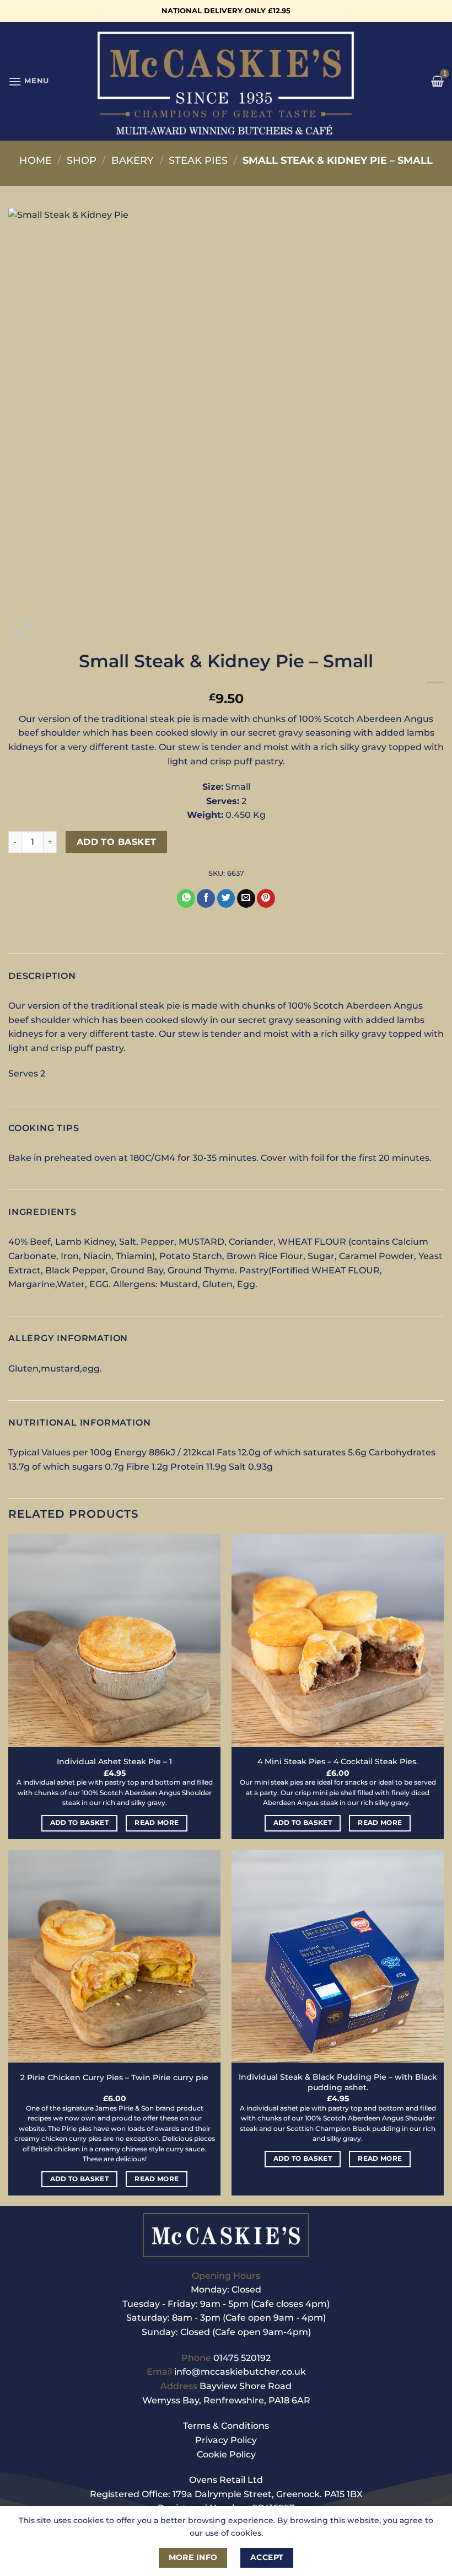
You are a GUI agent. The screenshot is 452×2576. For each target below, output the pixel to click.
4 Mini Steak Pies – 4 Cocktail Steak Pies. (338, 1761)
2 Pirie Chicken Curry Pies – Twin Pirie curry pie (114, 2077)
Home (36, 160)
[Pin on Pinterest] (266, 898)
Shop (82, 160)
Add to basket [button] (80, 1823)
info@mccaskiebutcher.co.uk (240, 2372)
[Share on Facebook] (206, 898)
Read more (157, 1823)
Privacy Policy (226, 2440)
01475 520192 (242, 2358)
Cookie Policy (226, 2454)
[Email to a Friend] (246, 898)
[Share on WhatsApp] (186, 898)
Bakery (133, 160)
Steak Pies (198, 160)
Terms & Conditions (226, 2426)
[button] (29, 81)
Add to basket (117, 842)
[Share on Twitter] (226, 898)
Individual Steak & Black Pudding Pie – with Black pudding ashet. (338, 2082)
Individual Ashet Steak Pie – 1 (114, 1761)
